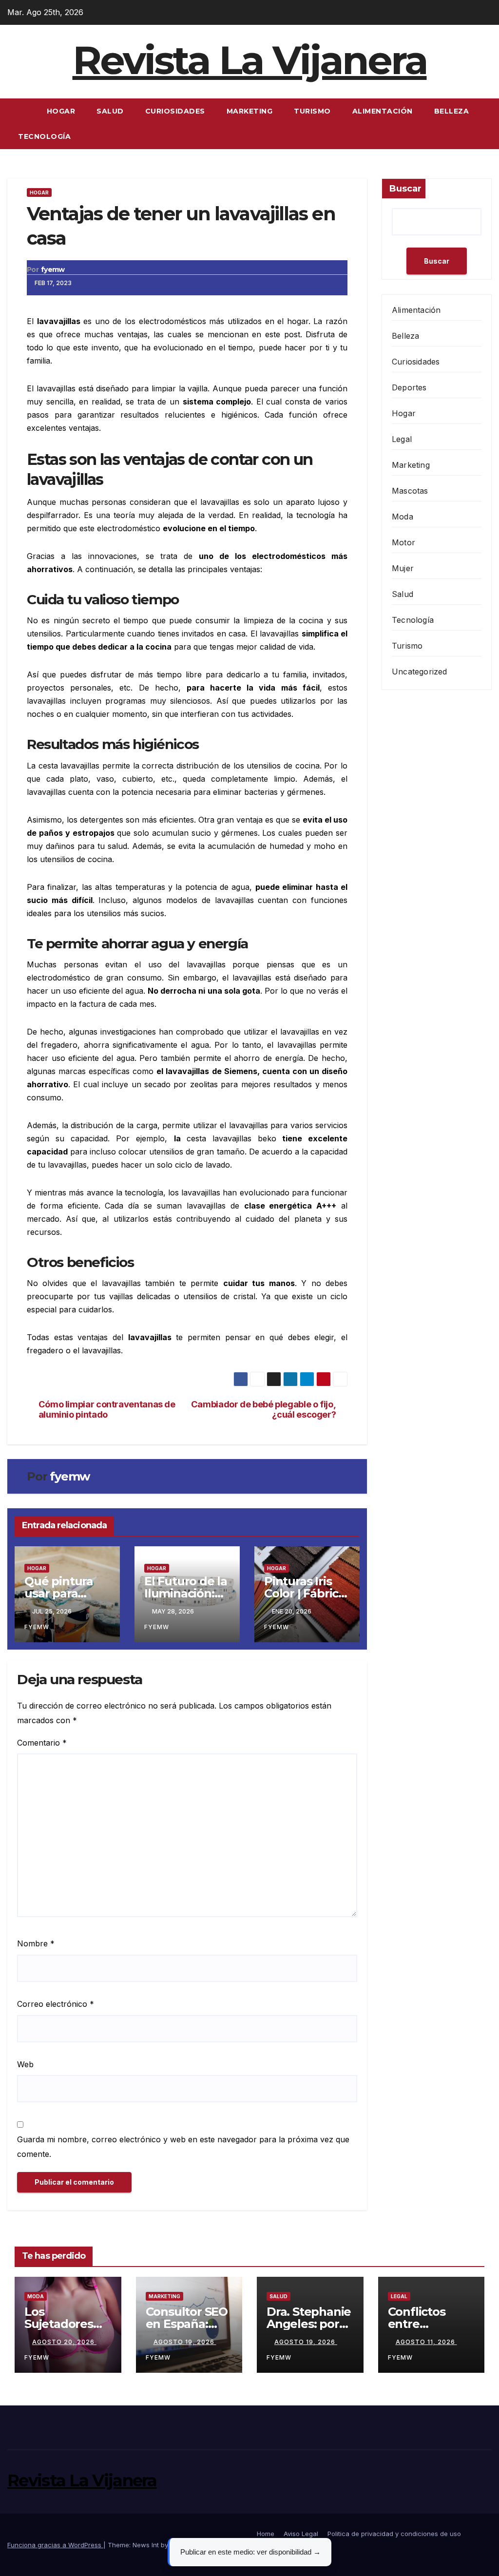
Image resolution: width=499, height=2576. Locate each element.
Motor (403, 542)
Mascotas (410, 491)
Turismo (312, 111)
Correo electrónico (56, 2004)
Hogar (61, 111)
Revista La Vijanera (250, 60)
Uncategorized (420, 672)
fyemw (53, 269)
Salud (110, 111)
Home (266, 2534)
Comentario (42, 1743)
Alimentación (383, 111)
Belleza (452, 111)
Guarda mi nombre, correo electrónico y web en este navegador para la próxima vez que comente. (183, 2147)
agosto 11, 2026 (426, 2342)
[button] (485, 124)
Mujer (403, 568)
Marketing (250, 111)
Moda (403, 517)
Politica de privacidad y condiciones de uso (394, 2534)
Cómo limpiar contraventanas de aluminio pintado (107, 1410)
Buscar (405, 189)
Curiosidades (175, 111)
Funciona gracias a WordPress (55, 2545)
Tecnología (44, 136)
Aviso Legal (301, 2534)
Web (25, 2064)
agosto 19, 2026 (185, 2342)
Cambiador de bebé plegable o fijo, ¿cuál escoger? (264, 1410)
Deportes (409, 387)
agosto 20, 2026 (64, 2342)
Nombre (36, 1943)
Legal (402, 439)
